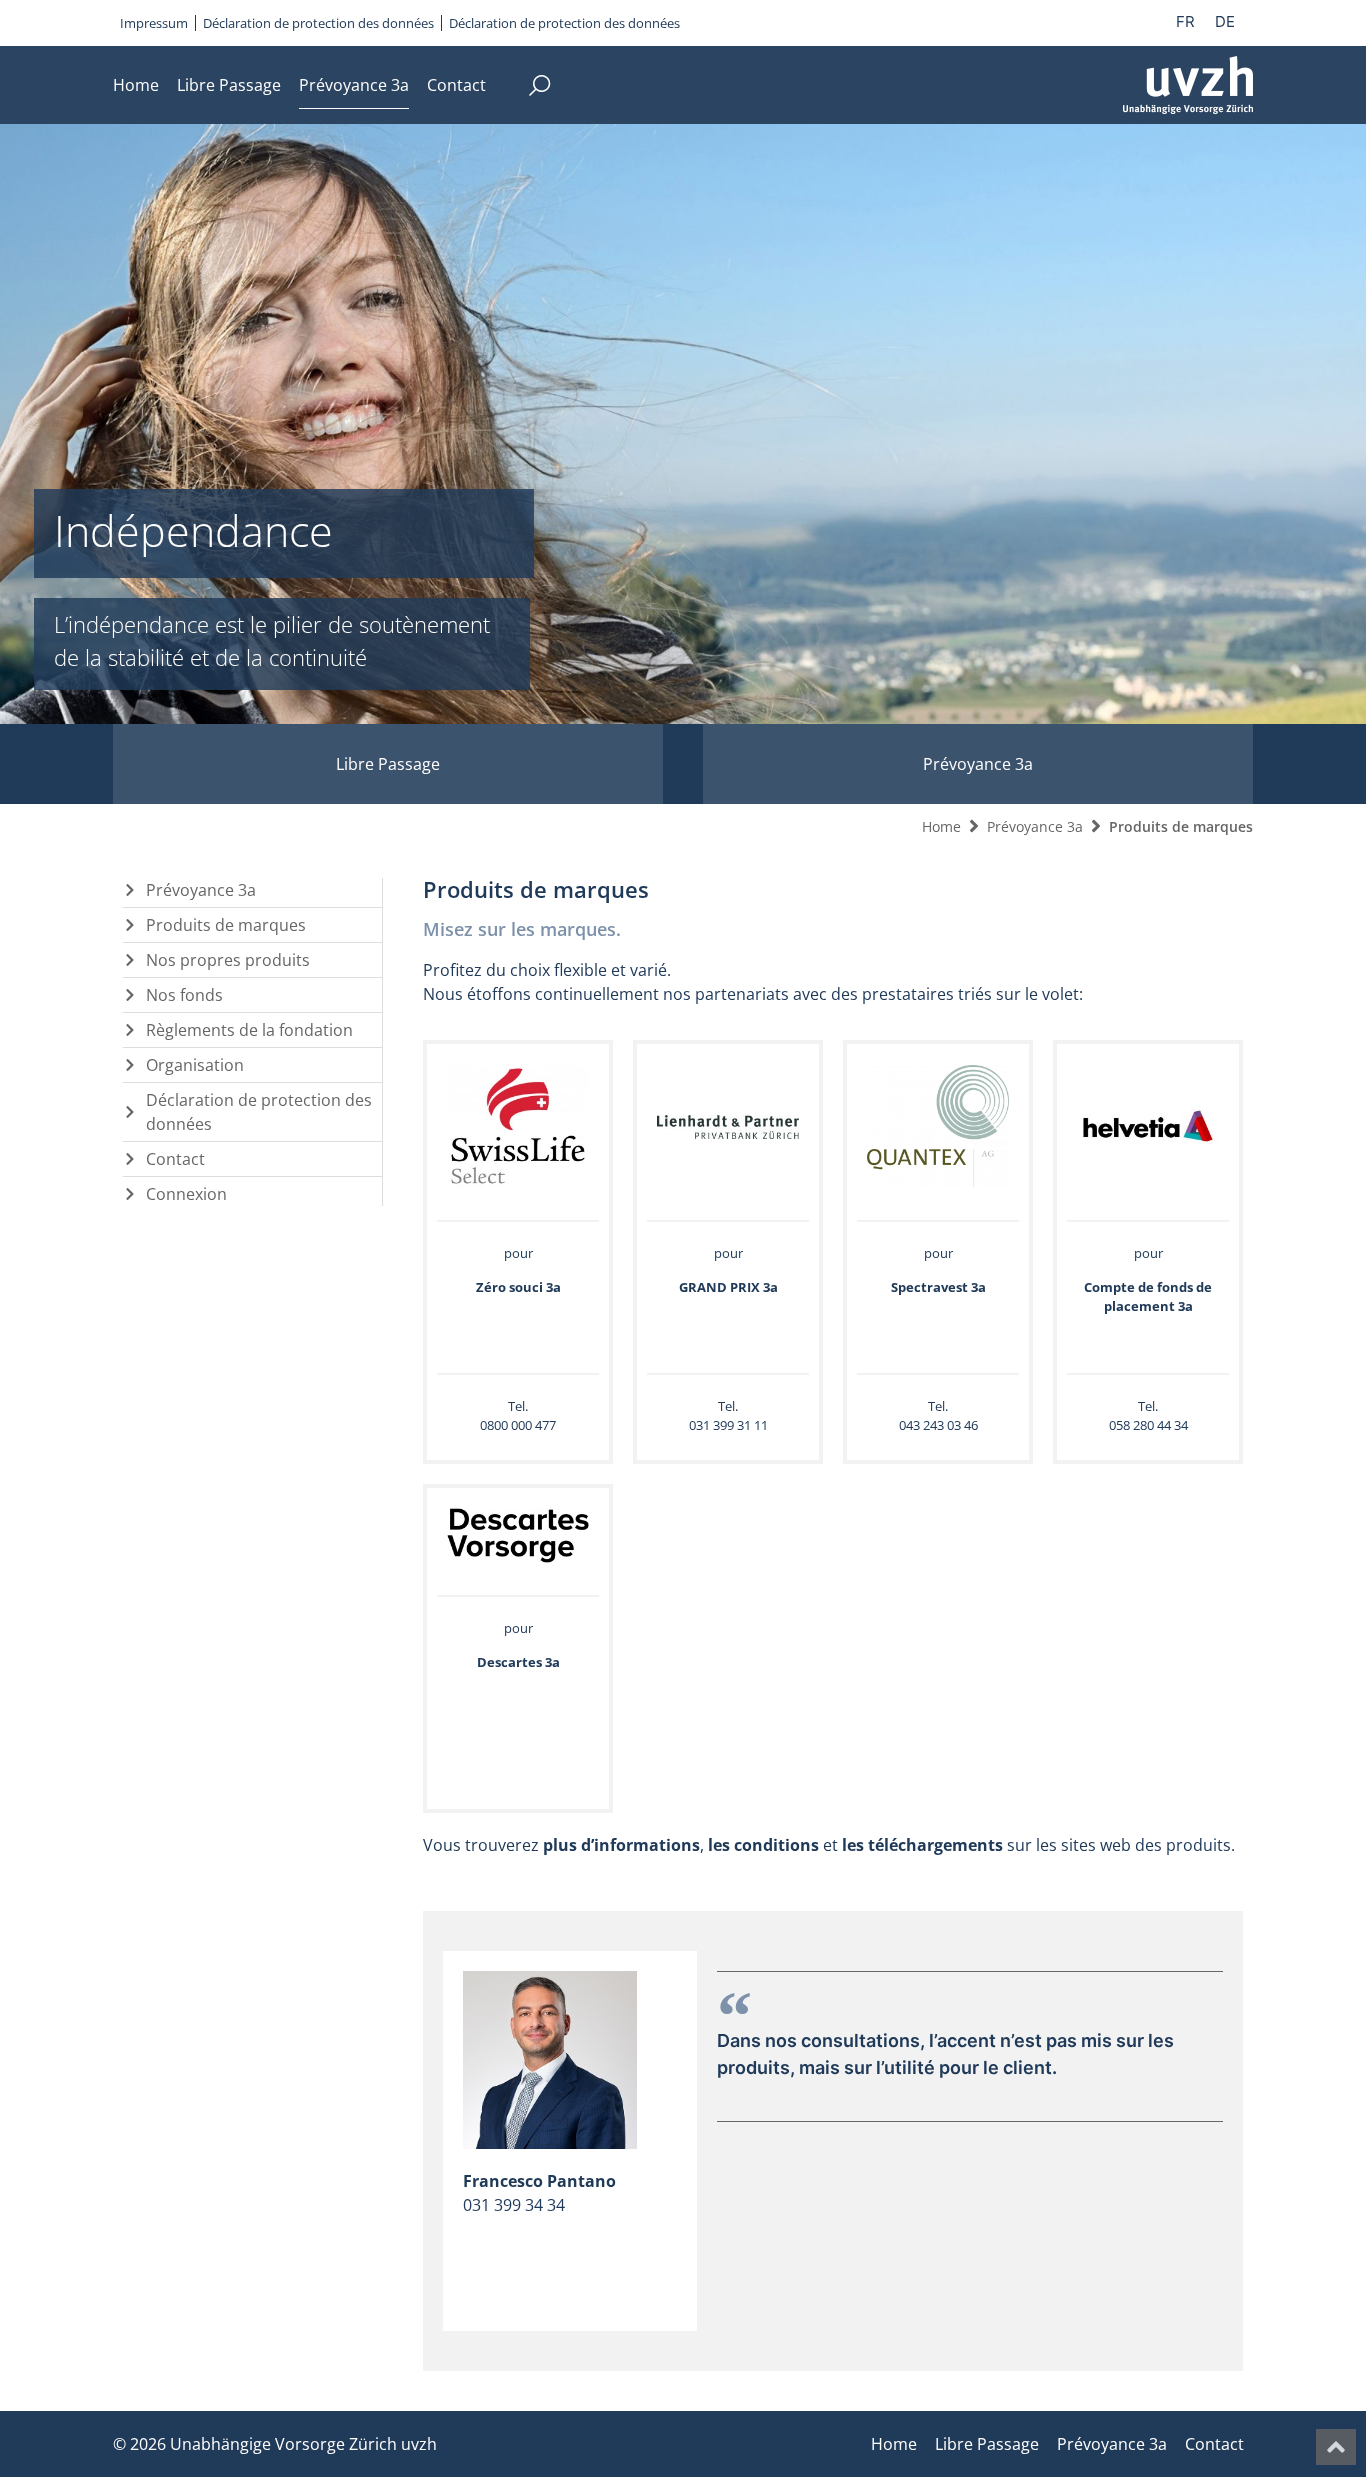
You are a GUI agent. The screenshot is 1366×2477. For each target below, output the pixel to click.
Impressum (154, 23)
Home (136, 85)
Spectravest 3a (938, 1287)
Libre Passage (229, 85)
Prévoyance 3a (354, 85)
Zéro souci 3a (518, 1287)
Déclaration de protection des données (318, 23)
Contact (456, 85)
